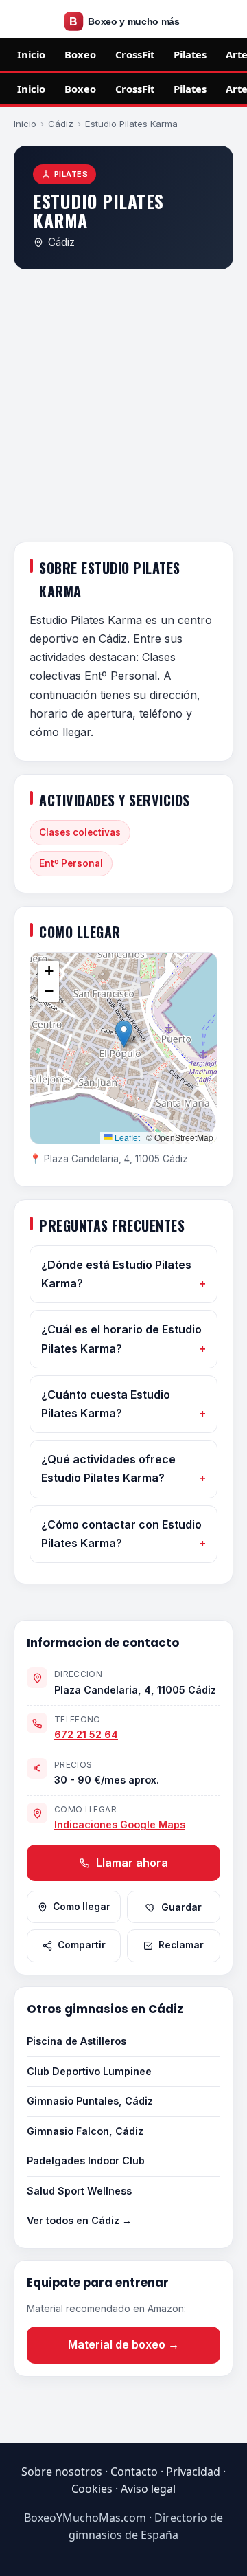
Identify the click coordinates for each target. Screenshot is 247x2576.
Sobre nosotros (62, 2472)
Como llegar (82, 1907)
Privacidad (193, 2472)
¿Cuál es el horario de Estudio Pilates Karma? (121, 1339)
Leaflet (126, 1137)
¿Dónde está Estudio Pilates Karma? (116, 1274)
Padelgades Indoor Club (86, 2161)
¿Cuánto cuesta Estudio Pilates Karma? (106, 1404)
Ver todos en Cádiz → (79, 2220)
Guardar (181, 1907)
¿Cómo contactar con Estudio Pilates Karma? (121, 1534)
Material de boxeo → (123, 2344)
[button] (124, 1034)
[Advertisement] (123, 408)
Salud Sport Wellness (79, 2191)
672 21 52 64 (86, 1734)
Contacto (134, 2472)
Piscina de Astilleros (77, 2041)
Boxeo (80, 54)
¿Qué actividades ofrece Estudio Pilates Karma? (108, 1468)
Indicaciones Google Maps (120, 1824)
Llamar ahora (131, 1863)
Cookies (92, 2489)
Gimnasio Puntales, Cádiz (90, 2101)
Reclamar (181, 1945)
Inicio (31, 54)
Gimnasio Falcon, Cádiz (85, 2131)
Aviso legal (148, 2489)
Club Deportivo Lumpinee (89, 2071)
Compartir (82, 1945)
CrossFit (135, 54)
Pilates (190, 54)
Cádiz (61, 124)
